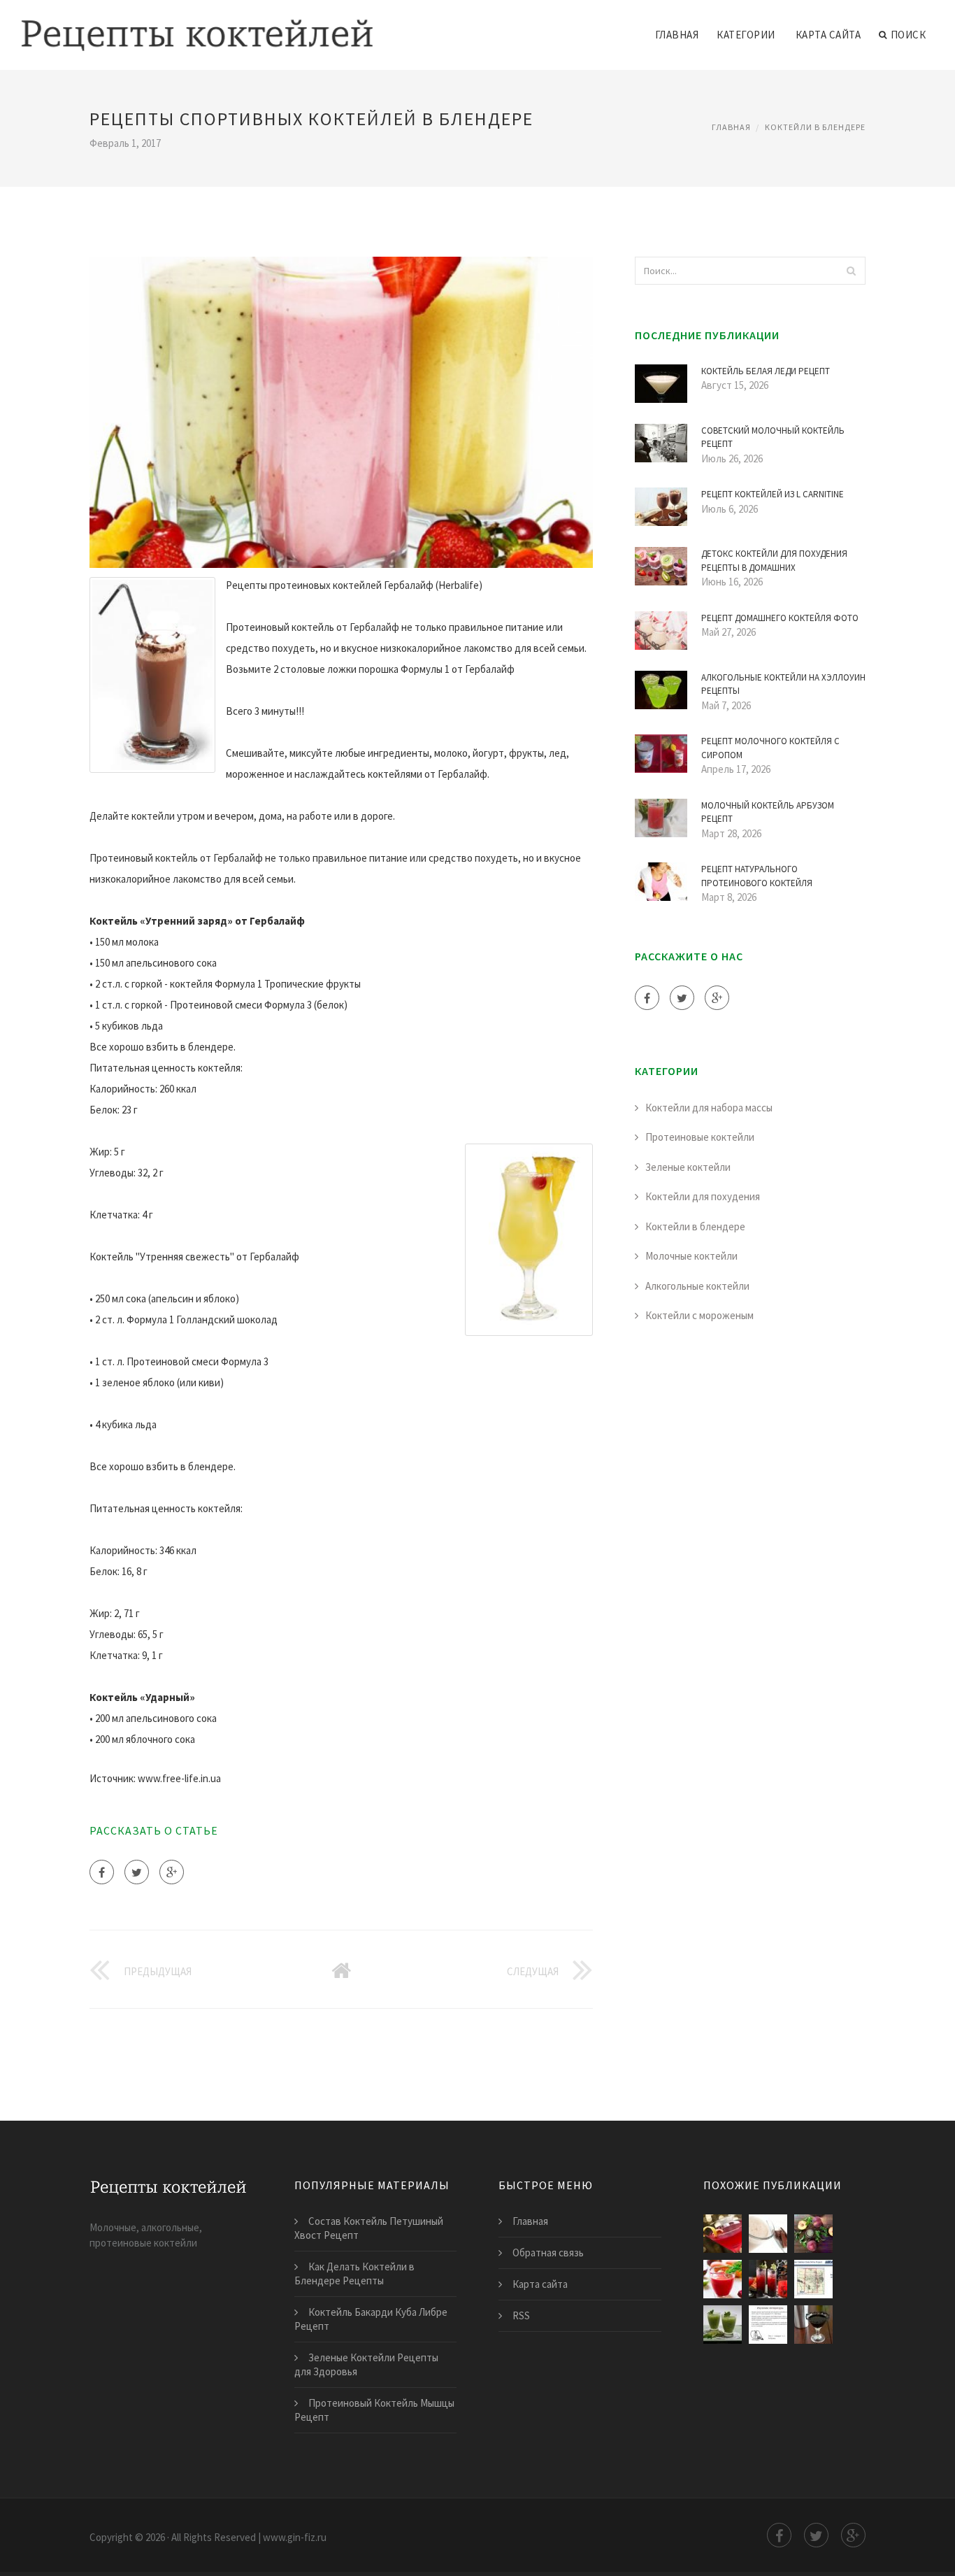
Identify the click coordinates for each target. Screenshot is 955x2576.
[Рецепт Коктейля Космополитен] (723, 2234)
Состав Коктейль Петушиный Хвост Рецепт (369, 2228)
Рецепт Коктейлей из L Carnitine (773, 494)
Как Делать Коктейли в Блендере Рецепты (354, 2273)
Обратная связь (548, 2253)
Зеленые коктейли (688, 1167)
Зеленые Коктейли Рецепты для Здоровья (366, 2364)
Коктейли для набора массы (709, 1108)
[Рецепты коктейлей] (197, 26)
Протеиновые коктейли (700, 1137)
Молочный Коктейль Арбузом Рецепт (768, 812)
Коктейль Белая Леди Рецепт (766, 371)
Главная (677, 35)
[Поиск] (851, 271)
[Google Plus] (172, 1872)
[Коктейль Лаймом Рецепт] (723, 2279)
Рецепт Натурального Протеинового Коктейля (757, 876)
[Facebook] (102, 1872)
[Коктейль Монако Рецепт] (813, 2279)
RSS (521, 2315)
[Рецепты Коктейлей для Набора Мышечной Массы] (723, 2325)
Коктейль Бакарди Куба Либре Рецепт (371, 2319)
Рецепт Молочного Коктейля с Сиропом (770, 748)
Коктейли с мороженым (699, 1315)
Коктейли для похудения (703, 1196)
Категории (746, 35)
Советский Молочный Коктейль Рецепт (773, 437)
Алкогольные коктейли (697, 1286)
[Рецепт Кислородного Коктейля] (768, 2325)
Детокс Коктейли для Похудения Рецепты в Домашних (774, 561)
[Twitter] (137, 1872)
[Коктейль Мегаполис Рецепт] (813, 2234)
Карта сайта (828, 35)
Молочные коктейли (691, 1256)
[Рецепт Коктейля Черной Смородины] (813, 2325)
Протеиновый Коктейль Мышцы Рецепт (374, 2410)
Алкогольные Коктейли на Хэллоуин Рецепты (783, 684)
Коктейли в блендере (815, 127)
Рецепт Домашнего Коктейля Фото (780, 618)
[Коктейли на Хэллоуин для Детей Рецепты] (768, 2279)
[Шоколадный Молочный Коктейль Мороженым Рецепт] (768, 2234)
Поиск (909, 35)
